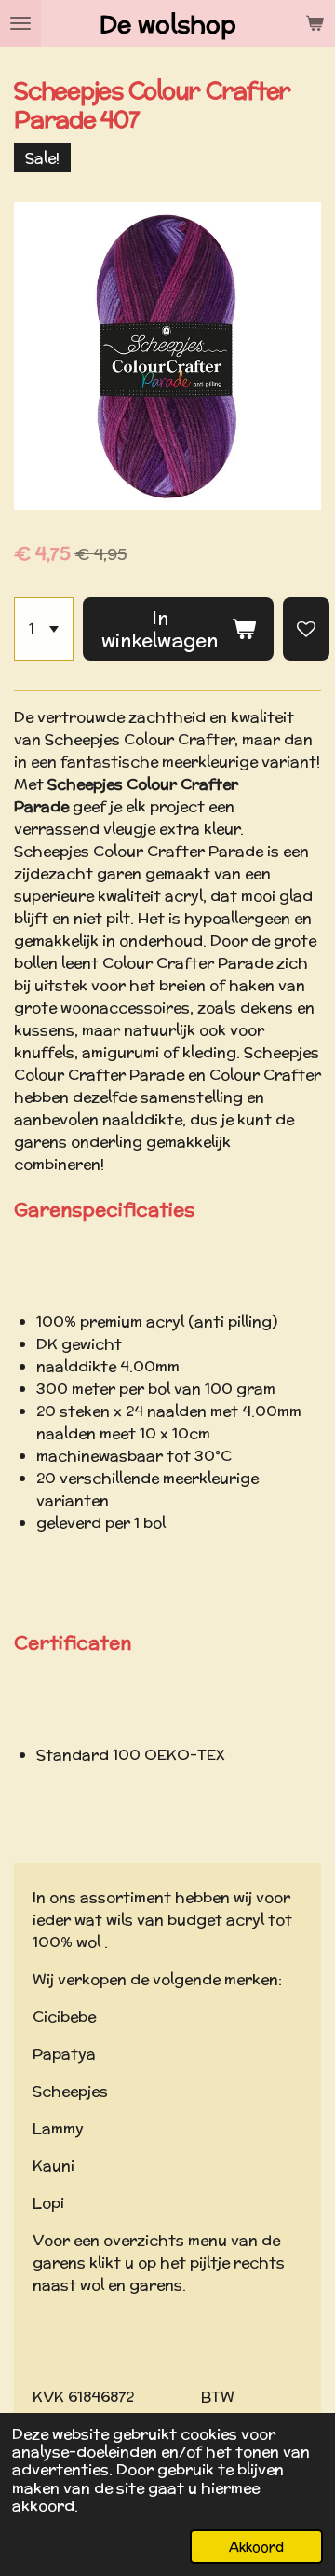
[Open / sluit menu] (20, 23)
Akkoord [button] (256, 2547)
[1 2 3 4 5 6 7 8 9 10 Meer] (44, 629)
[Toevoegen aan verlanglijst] (306, 629)
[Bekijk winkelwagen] (315, 23)
